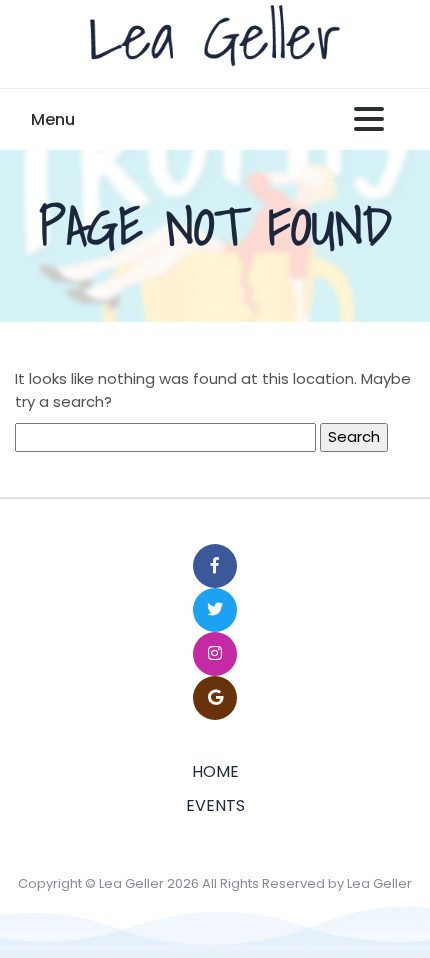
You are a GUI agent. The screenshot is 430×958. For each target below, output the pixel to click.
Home (215, 771)
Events (215, 805)
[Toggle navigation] (369, 120)
